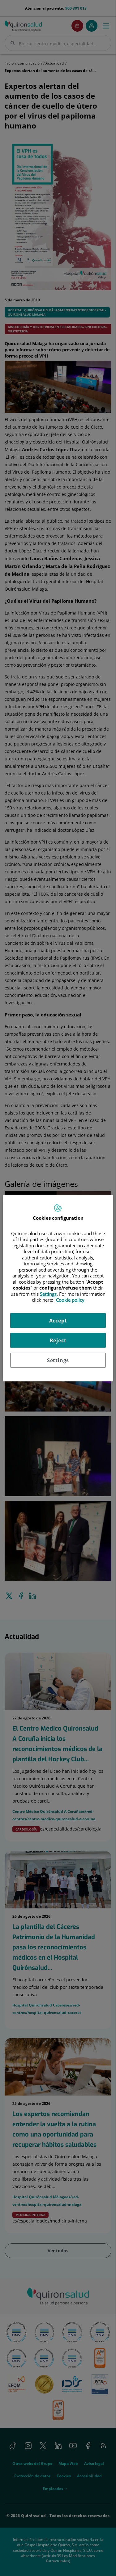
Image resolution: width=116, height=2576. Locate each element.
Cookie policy (70, 1300)
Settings (58, 1360)
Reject (58, 1340)
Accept (58, 1320)
